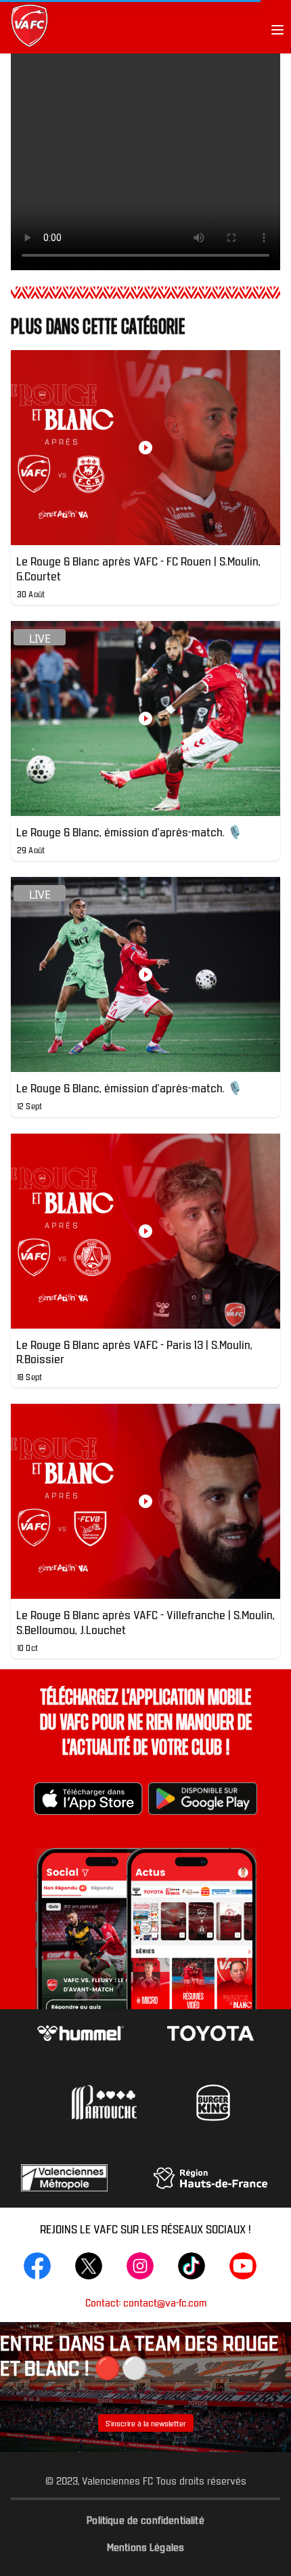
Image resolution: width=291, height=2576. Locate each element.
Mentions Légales (146, 2546)
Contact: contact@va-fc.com (146, 2302)
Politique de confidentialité (145, 2519)
